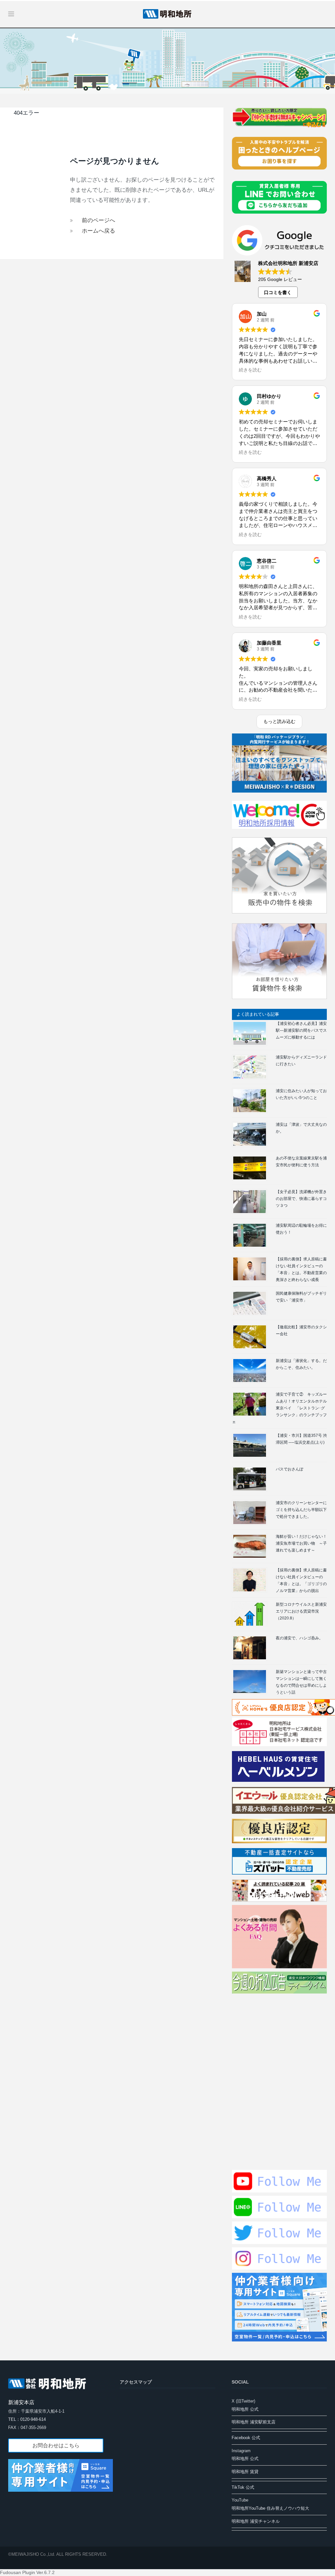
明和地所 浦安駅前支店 (254, 2422)
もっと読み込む (279, 721)
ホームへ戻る (98, 231)
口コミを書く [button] (278, 292)
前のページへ (98, 220)
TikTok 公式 (243, 2487)
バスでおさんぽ (290, 1469)
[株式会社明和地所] (167, 13)
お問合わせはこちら (56, 2445)
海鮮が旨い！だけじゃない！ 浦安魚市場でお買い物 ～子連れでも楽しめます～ (303, 1543)
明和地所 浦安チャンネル (256, 2521)
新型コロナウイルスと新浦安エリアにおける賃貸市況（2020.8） (301, 1611)
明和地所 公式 (245, 2409)
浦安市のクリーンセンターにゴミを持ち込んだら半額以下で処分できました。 (301, 1510)
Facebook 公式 (246, 2438)
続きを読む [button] (250, 370)
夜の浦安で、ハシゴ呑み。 (299, 1638)
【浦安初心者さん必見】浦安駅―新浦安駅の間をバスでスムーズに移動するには (301, 1030)
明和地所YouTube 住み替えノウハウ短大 (270, 2508)
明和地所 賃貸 (245, 2472)
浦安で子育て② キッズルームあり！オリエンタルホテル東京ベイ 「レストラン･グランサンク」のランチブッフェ (279, 1408)
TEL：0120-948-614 (27, 2419)
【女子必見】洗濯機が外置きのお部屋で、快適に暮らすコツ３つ (301, 1199)
